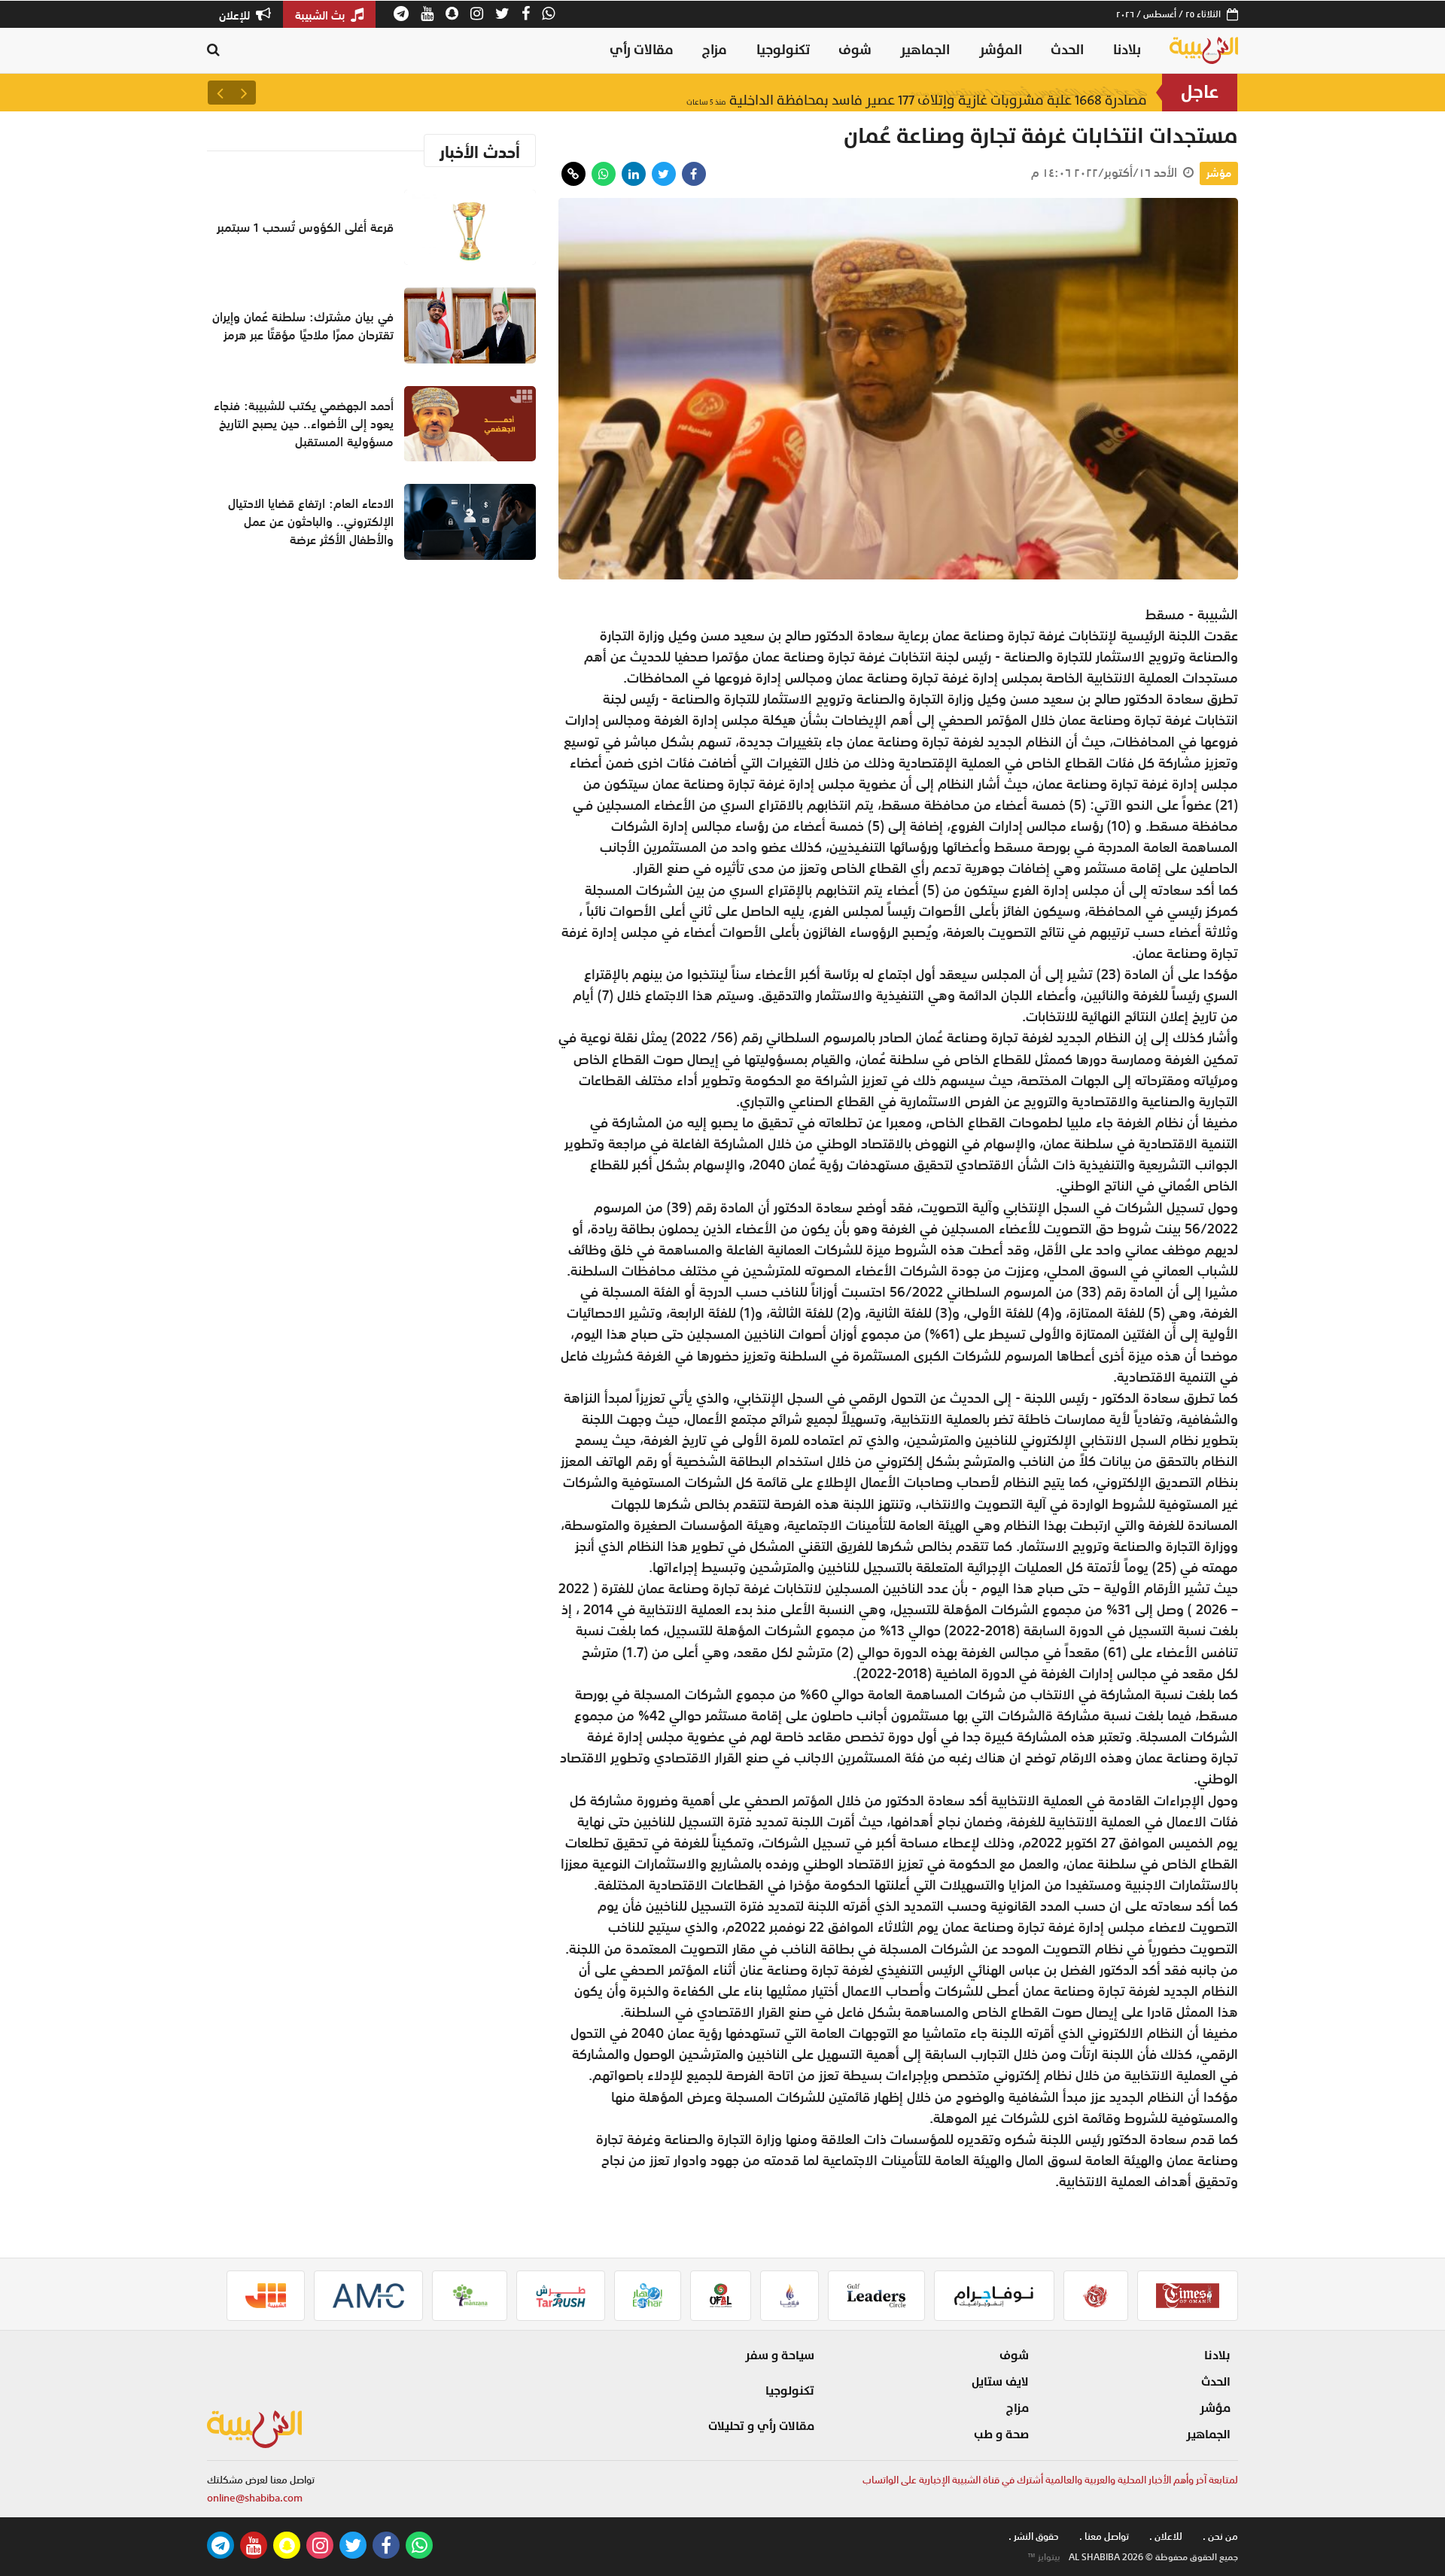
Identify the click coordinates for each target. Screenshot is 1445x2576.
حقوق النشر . (1034, 2536)
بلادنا (1127, 50)
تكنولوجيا (783, 50)
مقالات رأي (642, 50)
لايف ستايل (1000, 2382)
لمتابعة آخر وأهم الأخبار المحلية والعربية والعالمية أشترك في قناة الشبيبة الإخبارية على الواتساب (1050, 2480)
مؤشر (1219, 173)
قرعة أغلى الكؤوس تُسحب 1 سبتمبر (1029, 92)
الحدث (1067, 50)
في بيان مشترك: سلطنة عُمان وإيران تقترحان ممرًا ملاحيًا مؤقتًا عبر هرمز (303, 326)
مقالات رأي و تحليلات (761, 2426)
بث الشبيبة (321, 15)
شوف (855, 50)
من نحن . (1220, 2536)
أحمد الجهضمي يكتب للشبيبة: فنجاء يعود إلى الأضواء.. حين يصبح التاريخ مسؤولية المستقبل (304, 424)
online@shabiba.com (255, 2498)
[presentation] (244, 93)
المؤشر (1001, 50)
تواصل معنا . (1104, 2536)
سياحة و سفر (780, 2356)
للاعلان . (1166, 2536)
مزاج (715, 50)
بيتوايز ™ (1044, 2557)
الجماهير (925, 50)
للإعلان (236, 15)
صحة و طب (1001, 2435)
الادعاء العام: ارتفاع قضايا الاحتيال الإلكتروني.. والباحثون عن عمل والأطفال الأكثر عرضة (311, 522)
